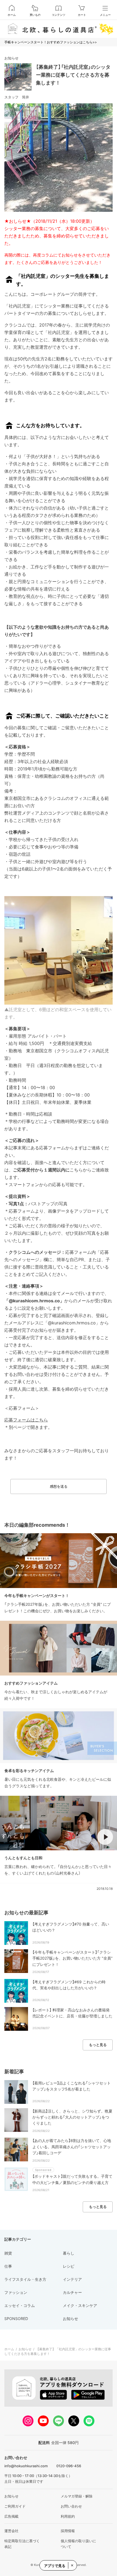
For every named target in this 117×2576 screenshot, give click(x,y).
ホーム (12, 15)
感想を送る (59, 1486)
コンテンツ (59, 15)
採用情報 (68, 2531)
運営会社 (11, 2531)
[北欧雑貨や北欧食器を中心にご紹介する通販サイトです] (59, 29)
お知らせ (11, 58)
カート (82, 15)
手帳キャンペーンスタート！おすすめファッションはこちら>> (51, 42)
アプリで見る (55, 2566)
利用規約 (68, 2516)
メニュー (105, 15)
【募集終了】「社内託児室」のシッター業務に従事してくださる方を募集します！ (73, 75)
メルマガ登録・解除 (77, 2496)
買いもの (35, 15)
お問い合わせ (71, 2506)
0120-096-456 (69, 2466)
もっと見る (98, 2045)
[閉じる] (72, 2565)
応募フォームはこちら (26, 1420)
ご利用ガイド (15, 2506)
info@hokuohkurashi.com (26, 2466)
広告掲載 (11, 2516)
